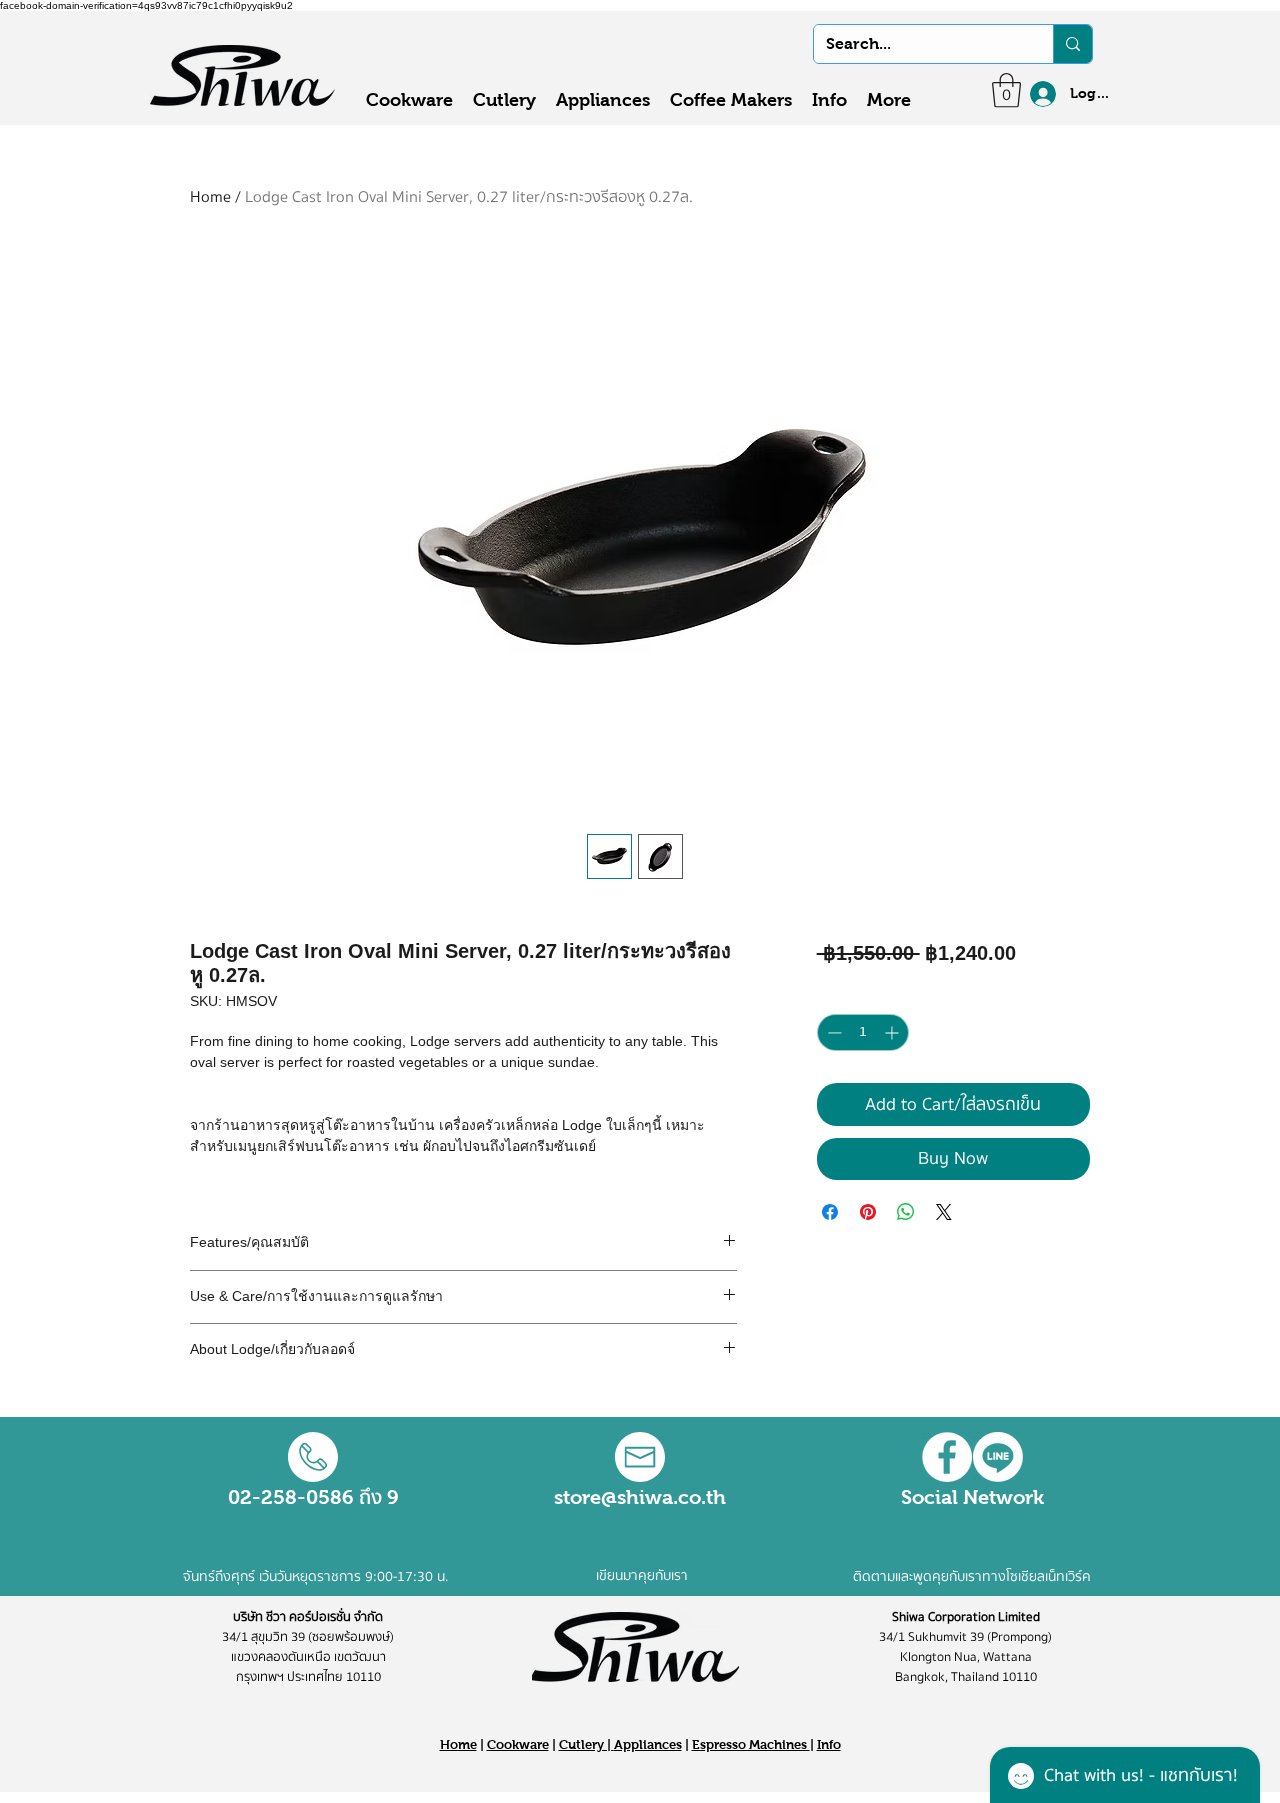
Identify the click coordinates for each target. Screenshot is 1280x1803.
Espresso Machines (751, 1744)
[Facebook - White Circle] (947, 1457)
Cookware (518, 1744)
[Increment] (893, 1032)
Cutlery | (586, 1744)
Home (210, 197)
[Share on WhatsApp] (906, 1212)
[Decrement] (832, 1032)
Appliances (648, 1744)
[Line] (998, 1457)
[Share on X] (944, 1212)
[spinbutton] (863, 1032)
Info (829, 1744)
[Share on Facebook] (830, 1212)
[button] (1006, 90)
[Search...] (1072, 44)
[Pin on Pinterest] (868, 1212)
